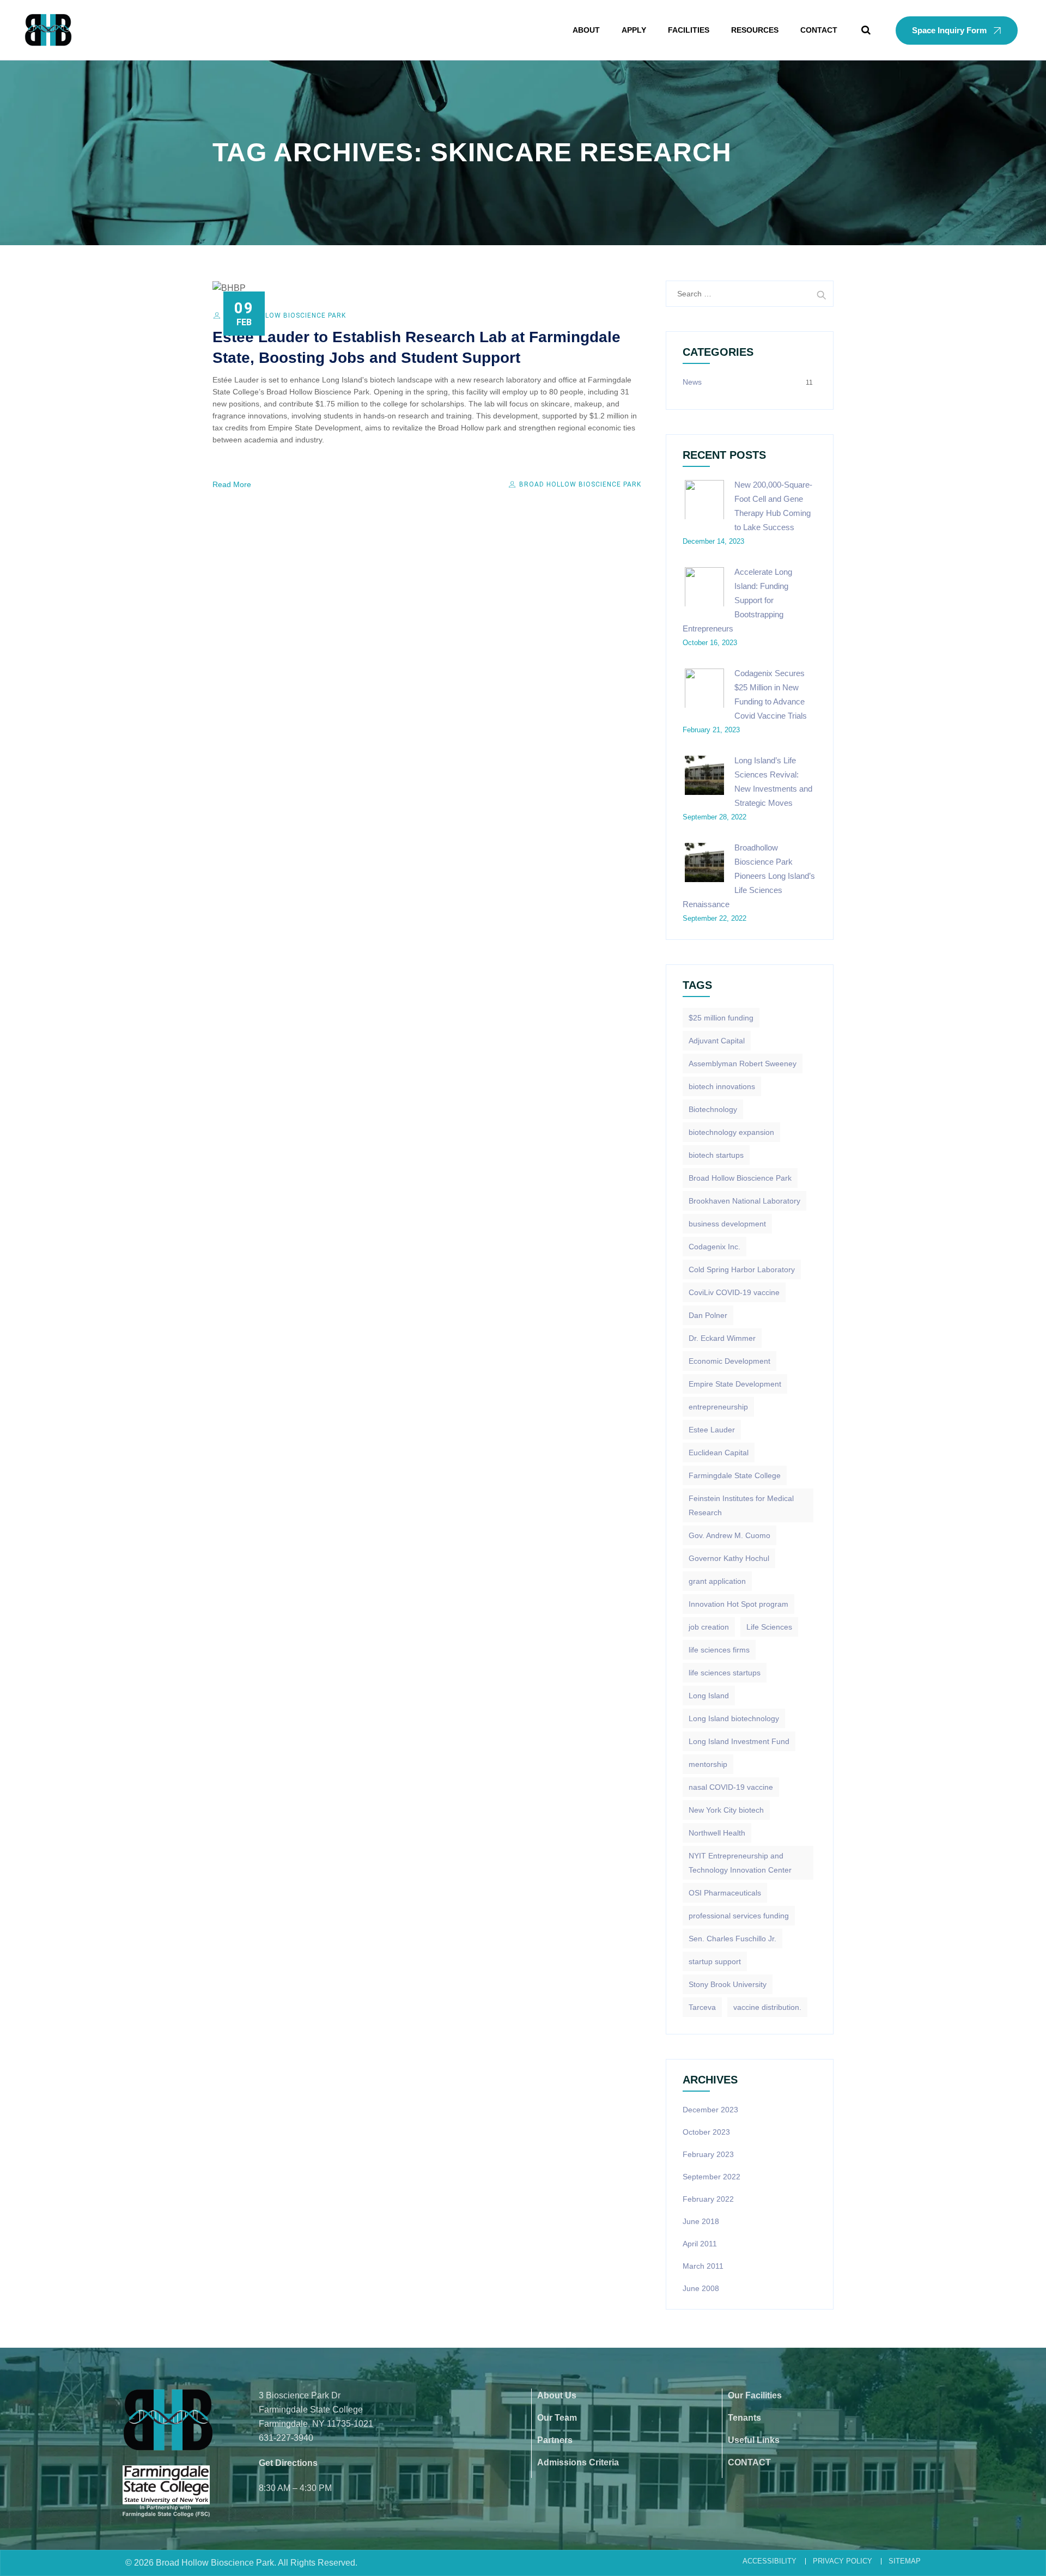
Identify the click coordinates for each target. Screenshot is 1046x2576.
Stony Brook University (728, 1984)
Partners (555, 2440)
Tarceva (702, 2007)
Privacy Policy (843, 2561)
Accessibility (770, 2561)
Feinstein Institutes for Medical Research (741, 1505)
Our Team (557, 2418)
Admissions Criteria (578, 2462)
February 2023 (708, 2154)
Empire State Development (735, 1384)
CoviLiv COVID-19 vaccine (734, 1292)
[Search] (866, 30)
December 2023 (710, 2110)
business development (727, 1224)
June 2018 (701, 2221)
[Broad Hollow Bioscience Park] (48, 30)
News (692, 382)
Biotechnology (713, 1109)
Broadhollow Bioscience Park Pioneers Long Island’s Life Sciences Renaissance (749, 876)
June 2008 (701, 2288)
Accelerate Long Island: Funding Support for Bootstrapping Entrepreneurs (737, 600)
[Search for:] (750, 294)
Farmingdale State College (735, 1475)
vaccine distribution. (767, 2007)
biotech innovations (722, 1086)
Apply (634, 30)
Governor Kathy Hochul (729, 1558)
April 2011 (700, 2244)
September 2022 (711, 2177)
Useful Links (754, 2440)
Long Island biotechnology (734, 1718)
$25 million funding (721, 1018)
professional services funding (739, 1916)
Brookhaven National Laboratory (744, 1201)
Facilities (689, 30)
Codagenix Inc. (714, 1247)
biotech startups (716, 1155)
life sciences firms (719, 1650)
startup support (715, 1961)
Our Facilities (755, 2395)
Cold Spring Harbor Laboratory (742, 1269)
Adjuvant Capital (717, 1041)
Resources (755, 30)
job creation (709, 1627)
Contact (819, 30)
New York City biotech (726, 1810)
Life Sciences (769, 1627)
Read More (232, 484)
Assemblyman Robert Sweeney (743, 1064)
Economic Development (729, 1361)
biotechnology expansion (731, 1132)
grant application (717, 1581)
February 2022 (708, 2199)
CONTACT (749, 2462)
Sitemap (905, 2561)
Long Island (709, 1696)
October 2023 (706, 2132)
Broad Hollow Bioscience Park (285, 315)
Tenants (744, 2418)
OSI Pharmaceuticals (725, 1893)
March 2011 (703, 2266)
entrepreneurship (718, 1407)
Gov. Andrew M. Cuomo (729, 1535)
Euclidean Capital (719, 1453)
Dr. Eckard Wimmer (722, 1338)
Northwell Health (717, 1833)
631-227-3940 (286, 2438)
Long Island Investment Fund (739, 1741)
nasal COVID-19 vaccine (731, 1787)
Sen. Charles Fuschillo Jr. (732, 1939)
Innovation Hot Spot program (738, 1604)
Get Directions (288, 2463)
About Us (557, 2395)
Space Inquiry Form (949, 30)
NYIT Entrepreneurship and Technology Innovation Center (740, 1863)
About (586, 30)
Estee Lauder (712, 1430)
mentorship (708, 1764)
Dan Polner (708, 1315)
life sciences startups (725, 1673)
